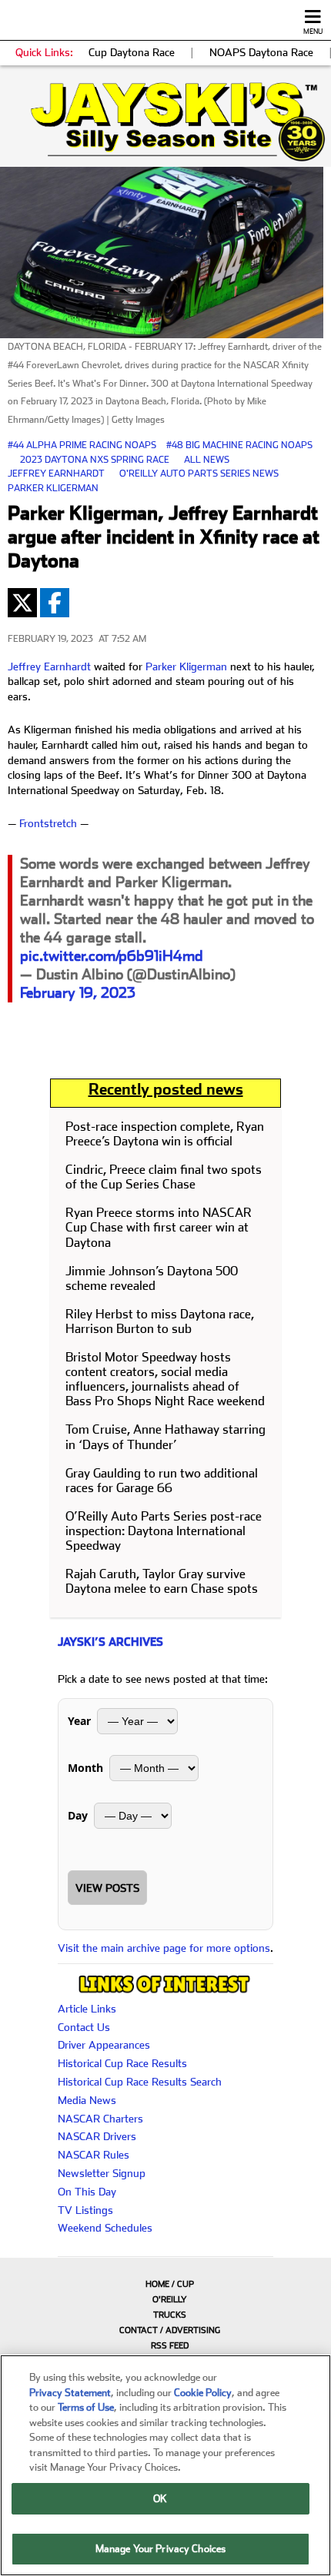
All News (207, 460)
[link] (165, 122)
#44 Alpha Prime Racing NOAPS (82, 445)
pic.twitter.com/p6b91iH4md (112, 956)
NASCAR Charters (100, 2119)
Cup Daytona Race (132, 52)
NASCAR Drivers (97, 2136)
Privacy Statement (70, 2393)
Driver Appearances (104, 2045)
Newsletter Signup (102, 2173)
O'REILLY (170, 2300)
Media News (87, 2100)
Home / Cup (170, 2284)
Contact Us (84, 2027)
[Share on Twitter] (22, 603)
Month (85, 1768)
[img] (165, 122)
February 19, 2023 (78, 993)
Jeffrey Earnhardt (56, 474)
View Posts (107, 1888)
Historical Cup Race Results (122, 2063)
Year (79, 1721)
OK (160, 2499)
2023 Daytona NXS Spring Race (95, 460)
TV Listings (85, 2210)
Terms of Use (86, 2407)
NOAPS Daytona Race (261, 52)
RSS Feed (170, 2346)
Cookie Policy (203, 2393)
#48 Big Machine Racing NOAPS (239, 445)
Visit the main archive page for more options (164, 1948)
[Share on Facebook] (55, 603)
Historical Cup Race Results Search (140, 2082)
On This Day (87, 2192)
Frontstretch (48, 823)
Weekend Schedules (105, 2228)
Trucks (170, 2315)
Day (78, 1815)
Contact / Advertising (170, 2330)
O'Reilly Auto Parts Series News (199, 474)
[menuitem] (165, 2284)
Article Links (87, 2009)
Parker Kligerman (53, 488)
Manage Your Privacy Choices (161, 2549)
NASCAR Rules (94, 2155)
